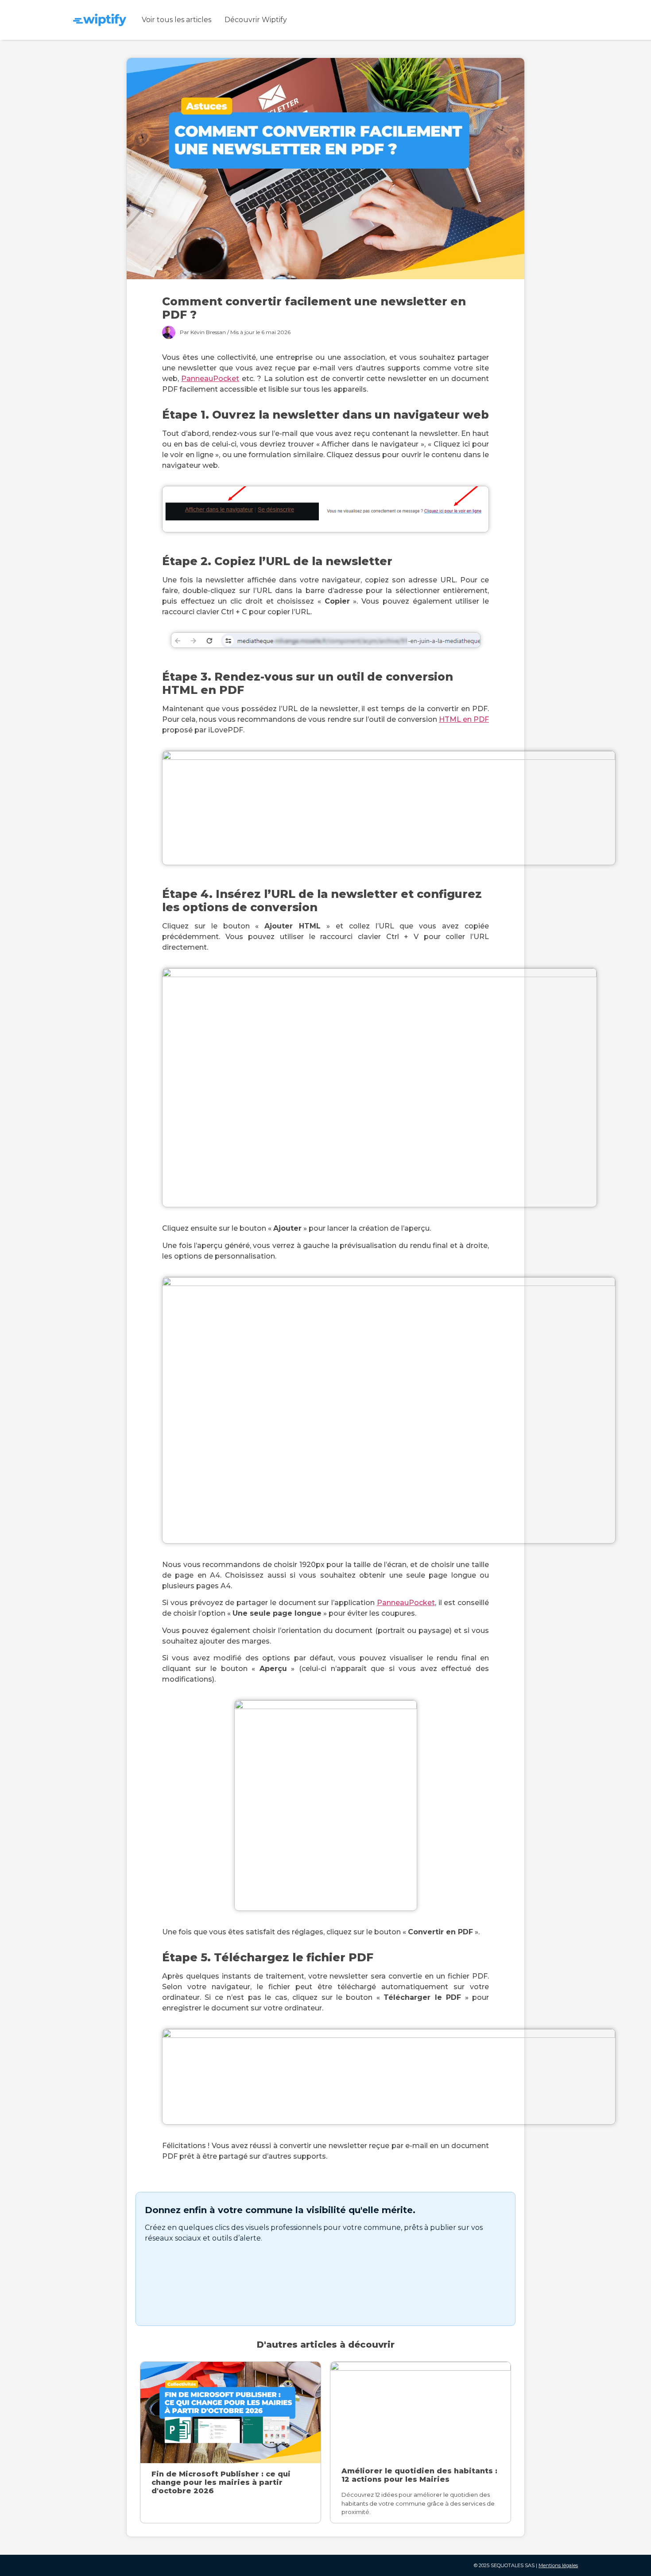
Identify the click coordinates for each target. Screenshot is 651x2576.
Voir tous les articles (176, 20)
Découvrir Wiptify (256, 20)
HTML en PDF (464, 719)
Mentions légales (558, 2565)
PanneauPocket (210, 379)
